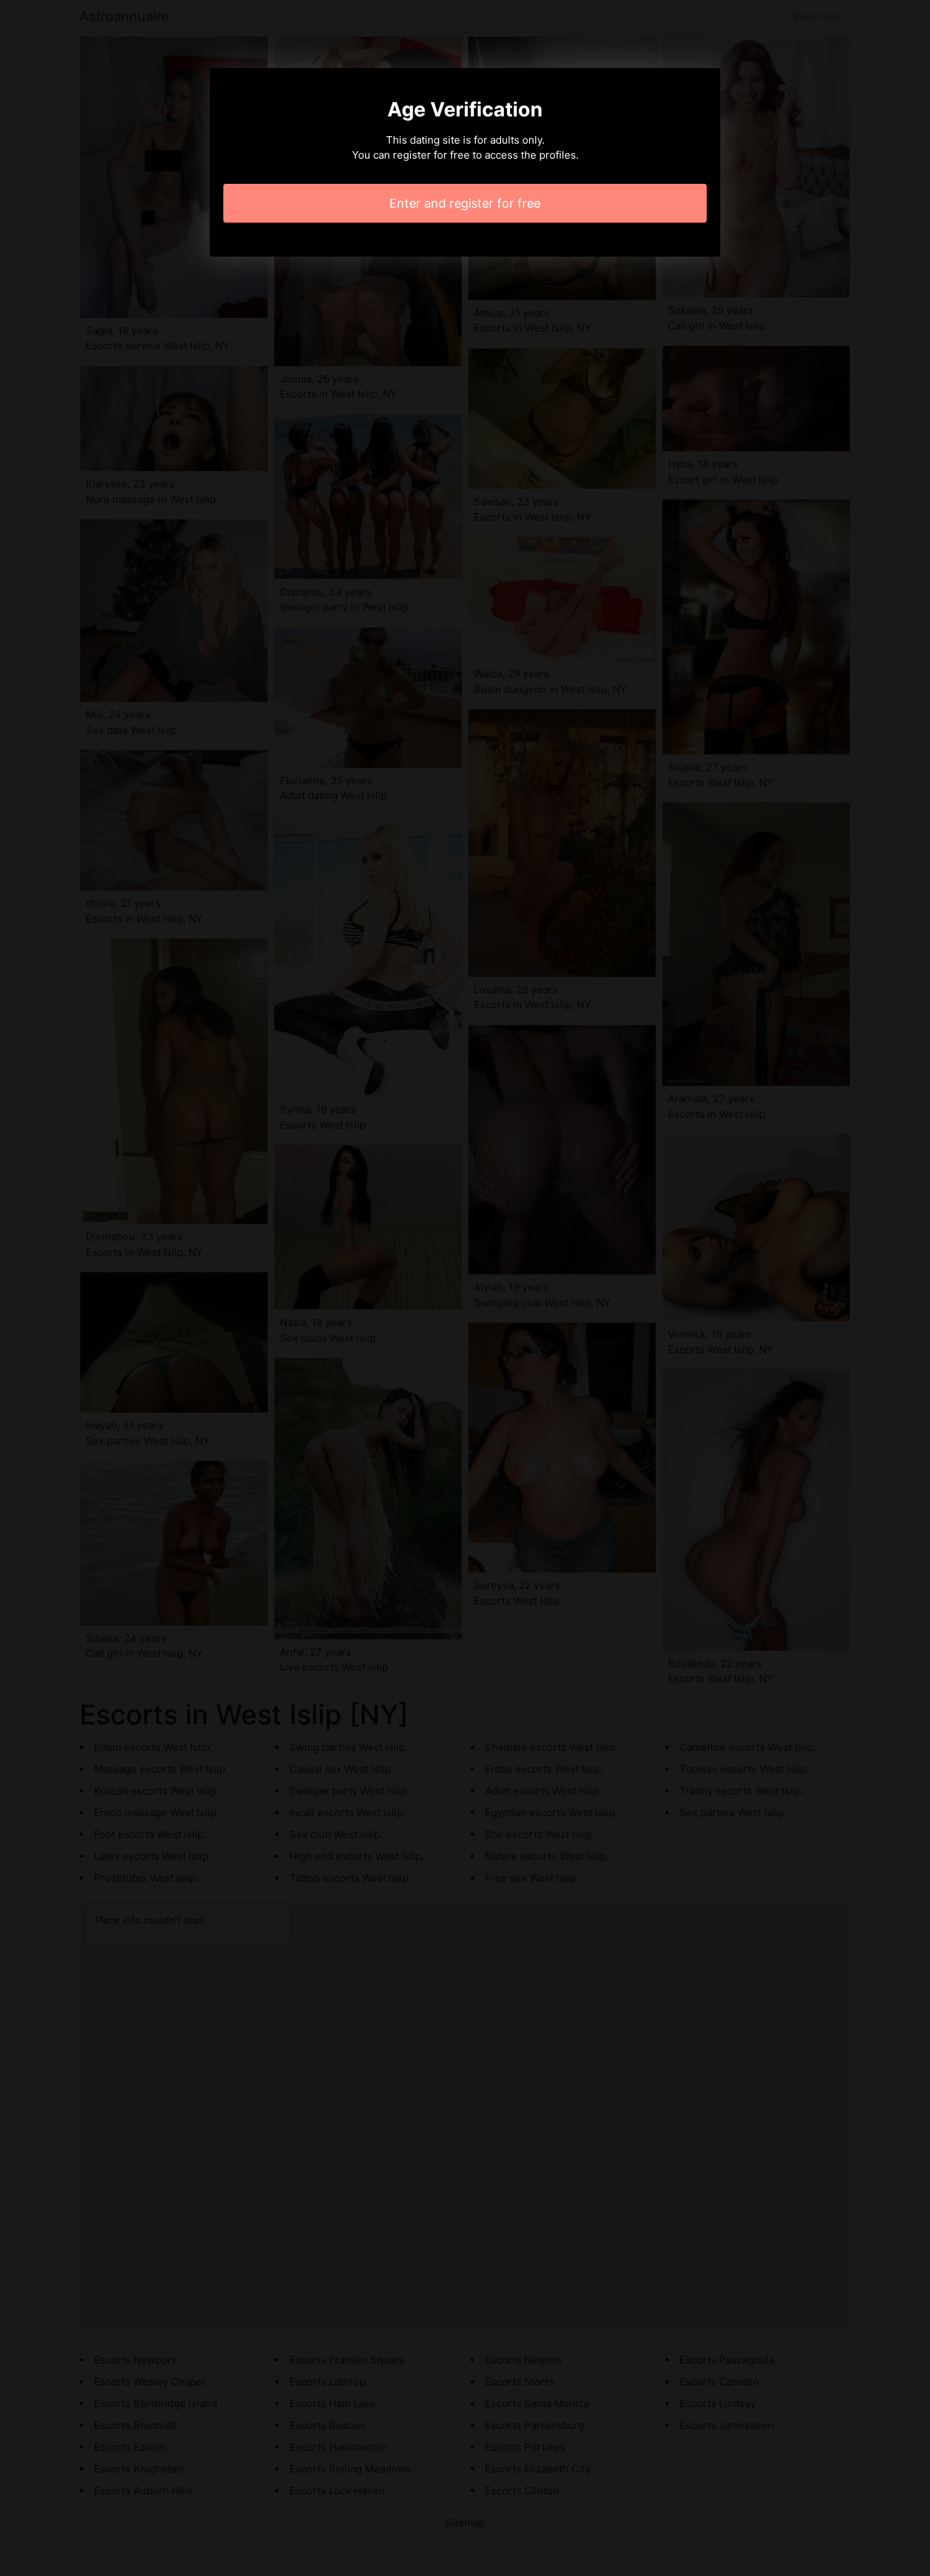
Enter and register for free (465, 203)
